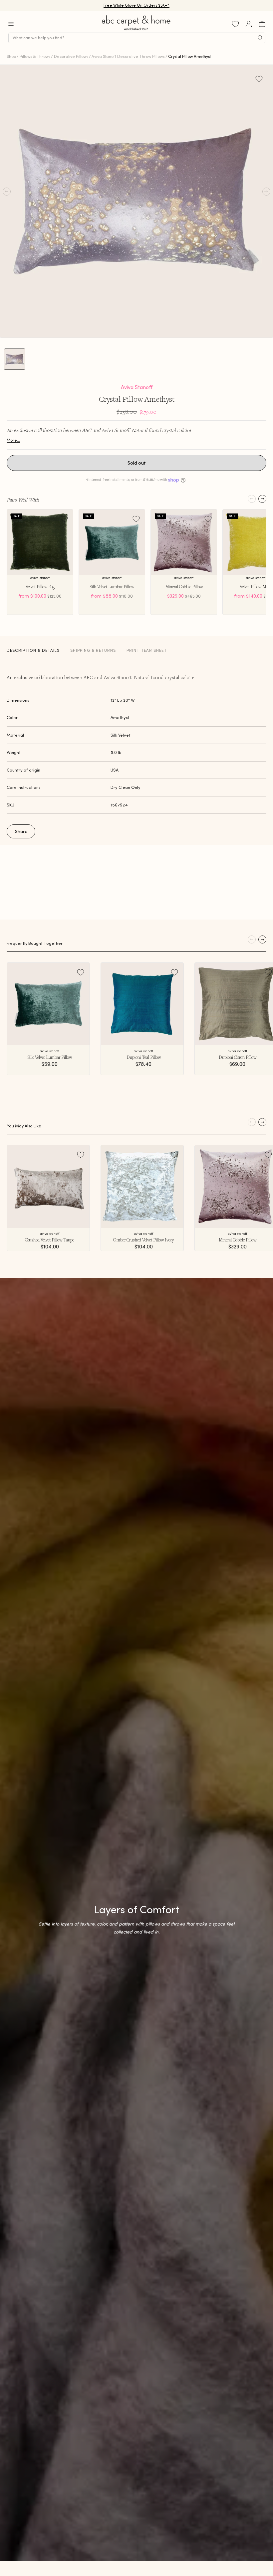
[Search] (260, 38)
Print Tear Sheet (147, 650)
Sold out (137, 463)
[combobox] (137, 38)
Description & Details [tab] (33, 650)
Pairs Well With (23, 500)
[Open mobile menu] (11, 24)
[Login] (249, 24)
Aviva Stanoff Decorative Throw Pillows (128, 56)
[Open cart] (262, 24)
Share (21, 831)
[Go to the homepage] (136, 30)
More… (13, 440)
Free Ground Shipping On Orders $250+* (137, 5)
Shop (11, 56)
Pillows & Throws (35, 56)
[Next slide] (262, 499)
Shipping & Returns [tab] (93, 650)
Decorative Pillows (71, 56)
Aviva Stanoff (137, 387)
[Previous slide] (252, 499)
